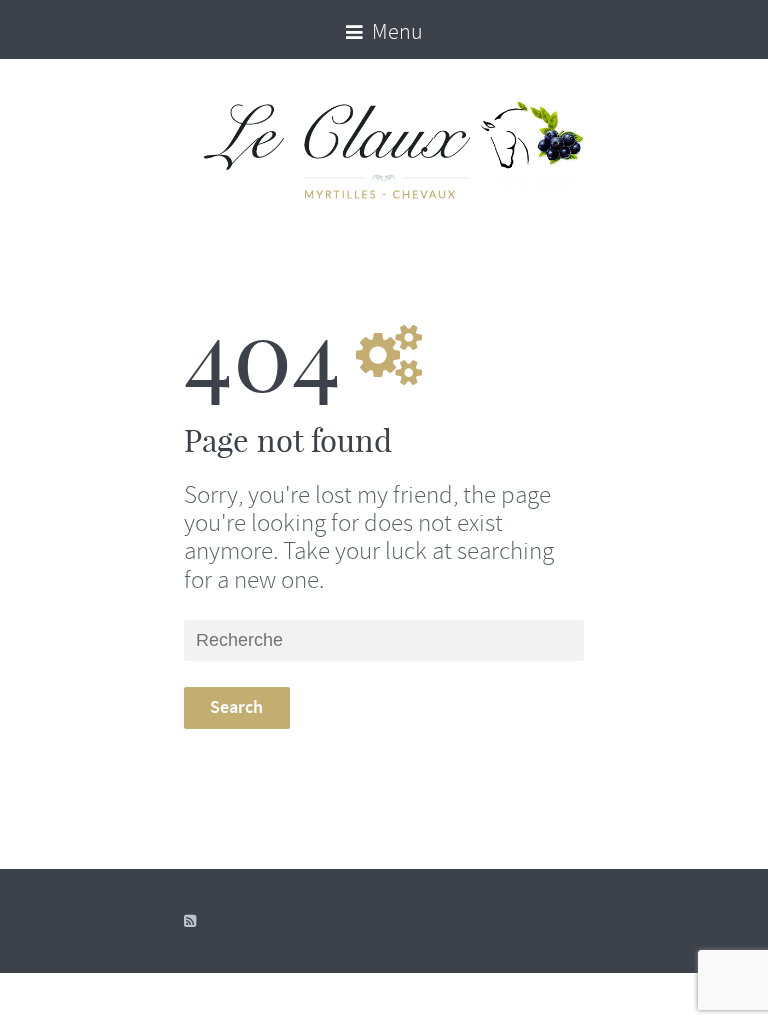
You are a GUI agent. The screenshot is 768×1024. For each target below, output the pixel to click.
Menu (395, 32)
